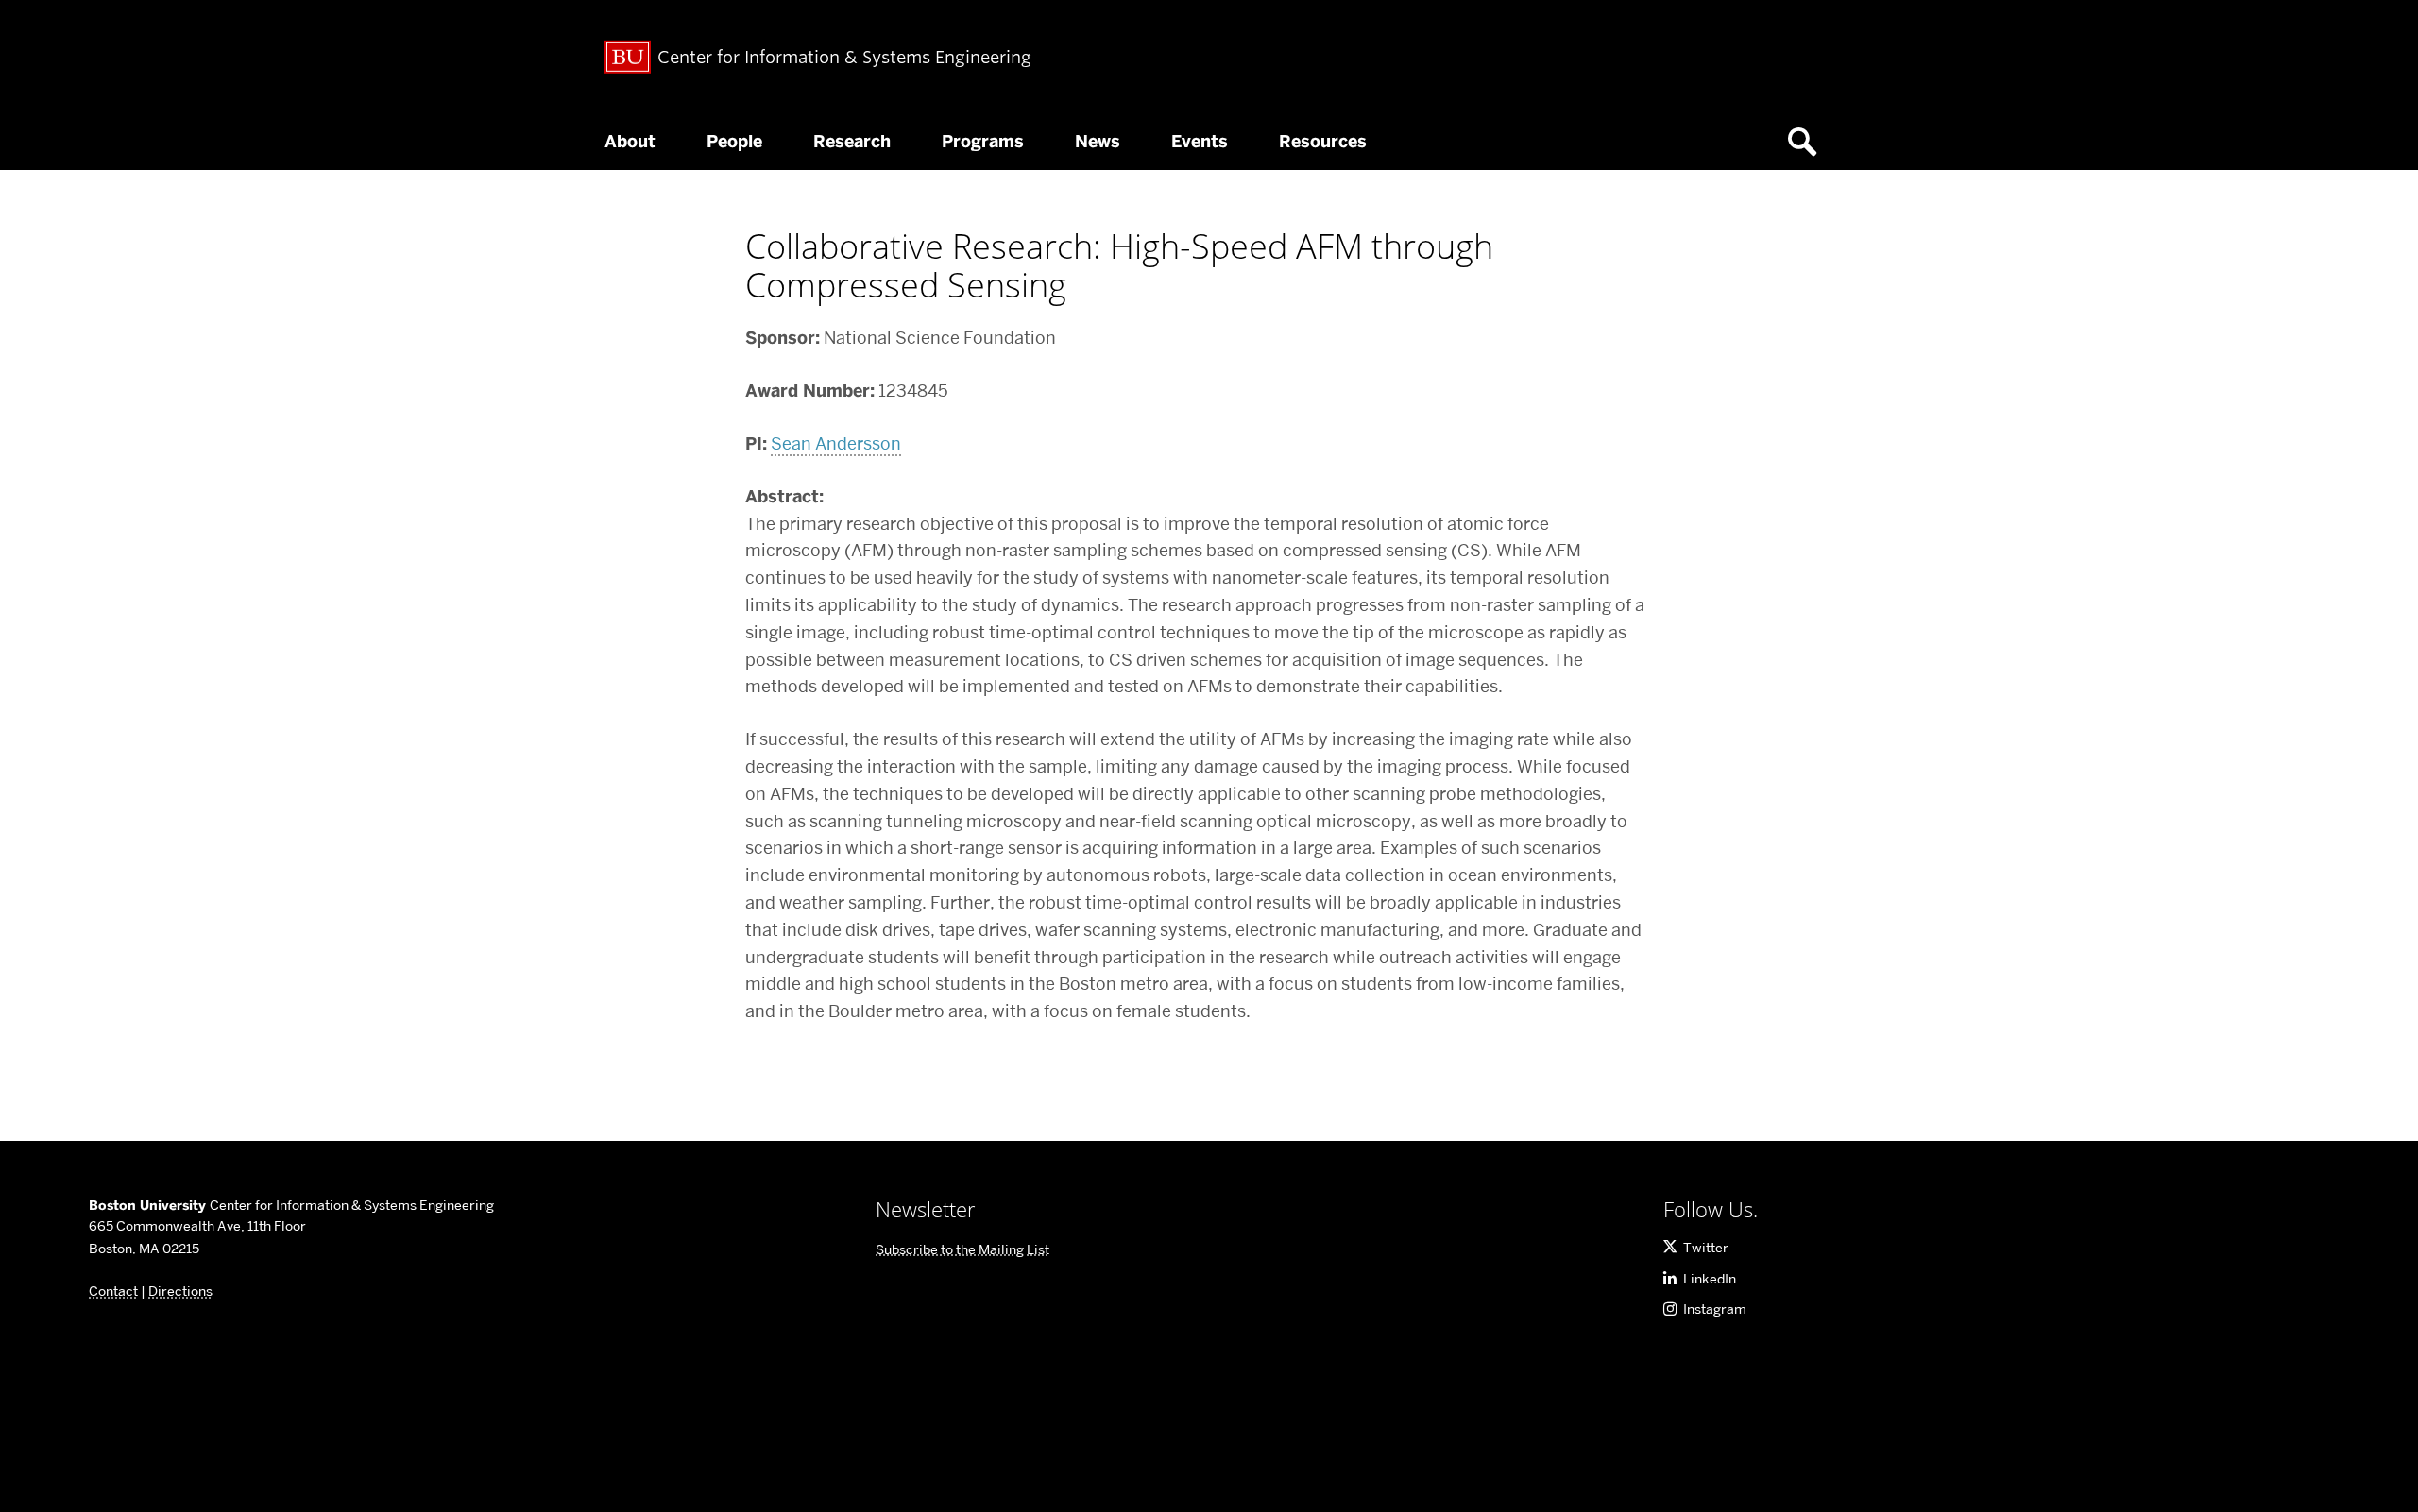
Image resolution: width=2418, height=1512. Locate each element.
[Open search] (1809, 142)
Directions (180, 1291)
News (1098, 142)
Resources (1323, 142)
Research (852, 142)
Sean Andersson (836, 443)
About (630, 142)
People (734, 142)
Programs (983, 142)
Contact (113, 1291)
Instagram (1715, 1309)
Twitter (1706, 1248)
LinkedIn (1710, 1279)
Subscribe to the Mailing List (962, 1249)
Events (1200, 142)
